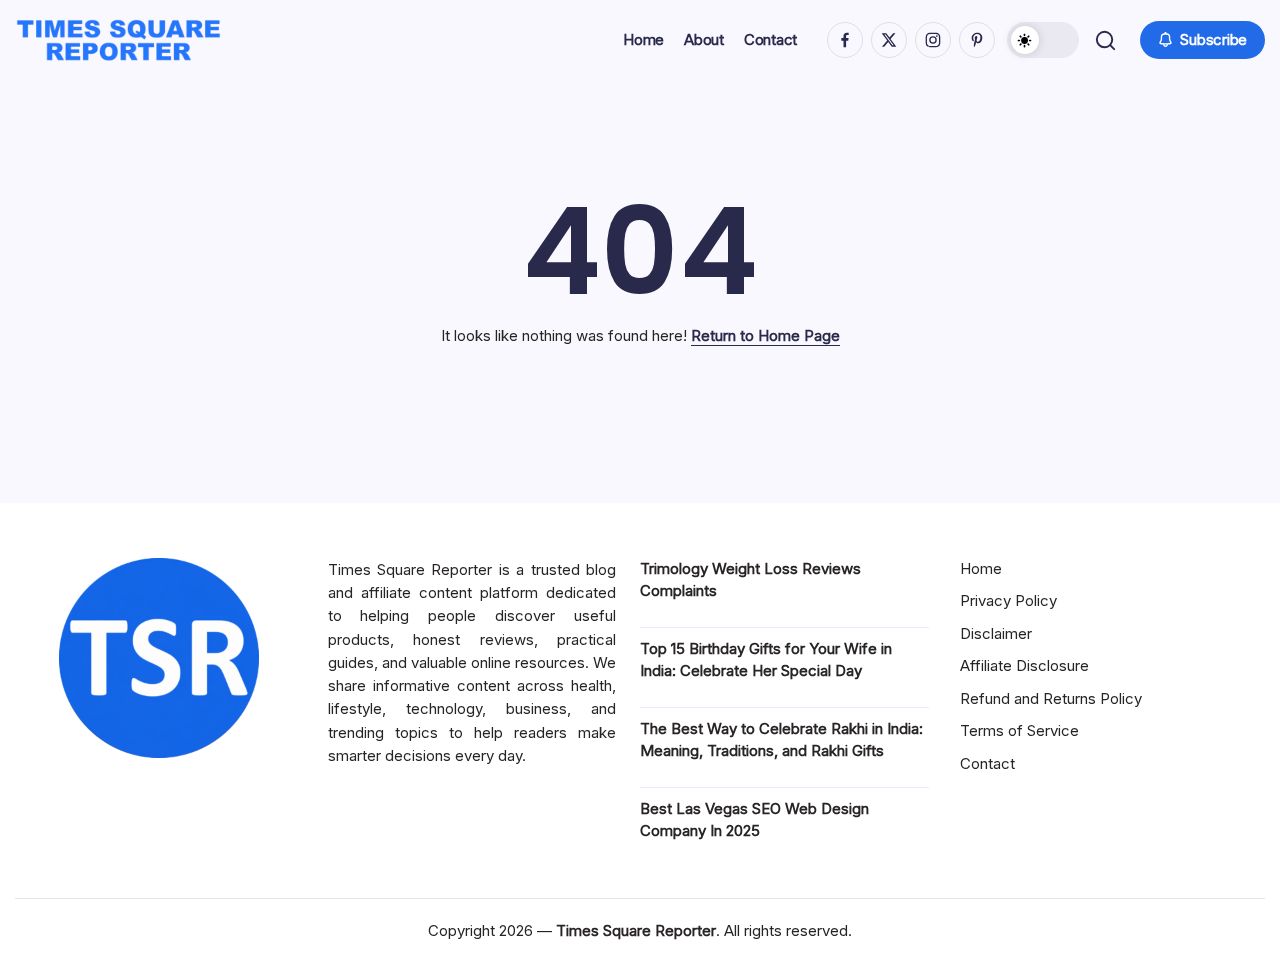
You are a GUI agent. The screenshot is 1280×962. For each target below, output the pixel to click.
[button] (1043, 40)
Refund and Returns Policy (1051, 698)
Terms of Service (1019, 730)
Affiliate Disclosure (1024, 665)
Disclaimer (996, 633)
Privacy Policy (1008, 600)
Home (981, 568)
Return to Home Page (765, 335)
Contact (987, 763)
